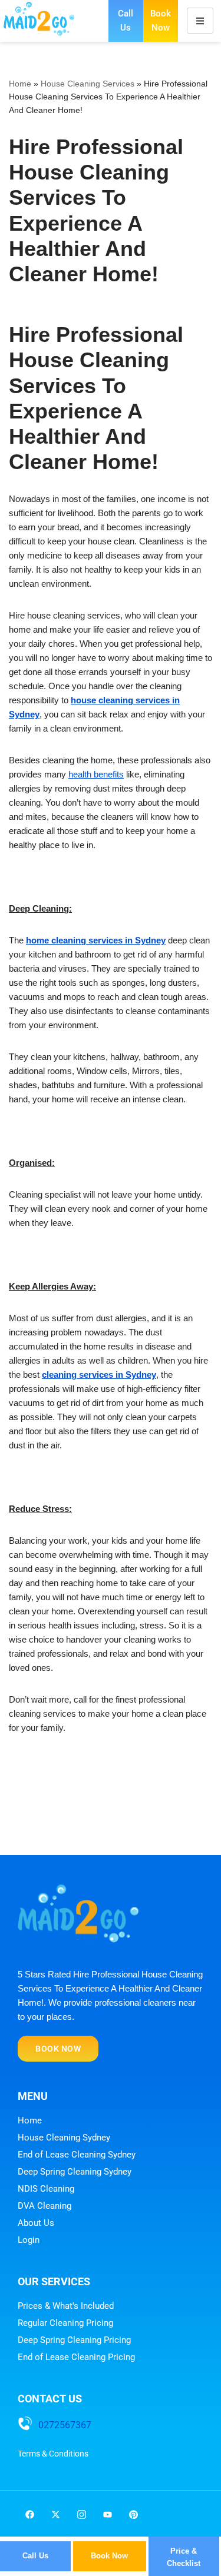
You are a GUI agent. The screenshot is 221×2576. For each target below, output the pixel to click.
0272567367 (65, 2425)
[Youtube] (107, 2514)
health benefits (96, 774)
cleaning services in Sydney (99, 1375)
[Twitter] (55, 2514)
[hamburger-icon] (200, 21)
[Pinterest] (133, 2514)
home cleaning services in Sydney (96, 940)
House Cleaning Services (88, 84)
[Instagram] (81, 2514)
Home (20, 84)
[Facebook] (29, 2514)
